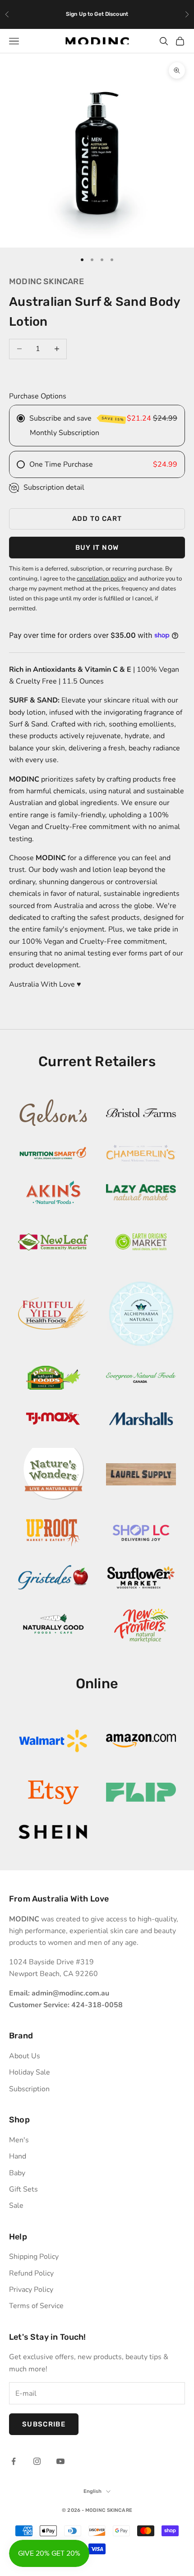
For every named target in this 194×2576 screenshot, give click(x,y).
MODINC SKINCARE (46, 281)
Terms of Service (36, 2306)
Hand (18, 2156)
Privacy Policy (31, 2290)
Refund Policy (31, 2273)
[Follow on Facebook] (14, 2461)
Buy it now (97, 548)
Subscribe (44, 2424)
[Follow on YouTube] (60, 2461)
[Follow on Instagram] (37, 2461)
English (93, 2491)
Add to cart (97, 519)
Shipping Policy (34, 2257)
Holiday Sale (30, 2072)
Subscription (29, 2089)
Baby (17, 2173)
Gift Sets (23, 2189)
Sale (16, 2206)
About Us (25, 2056)
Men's (19, 2140)
